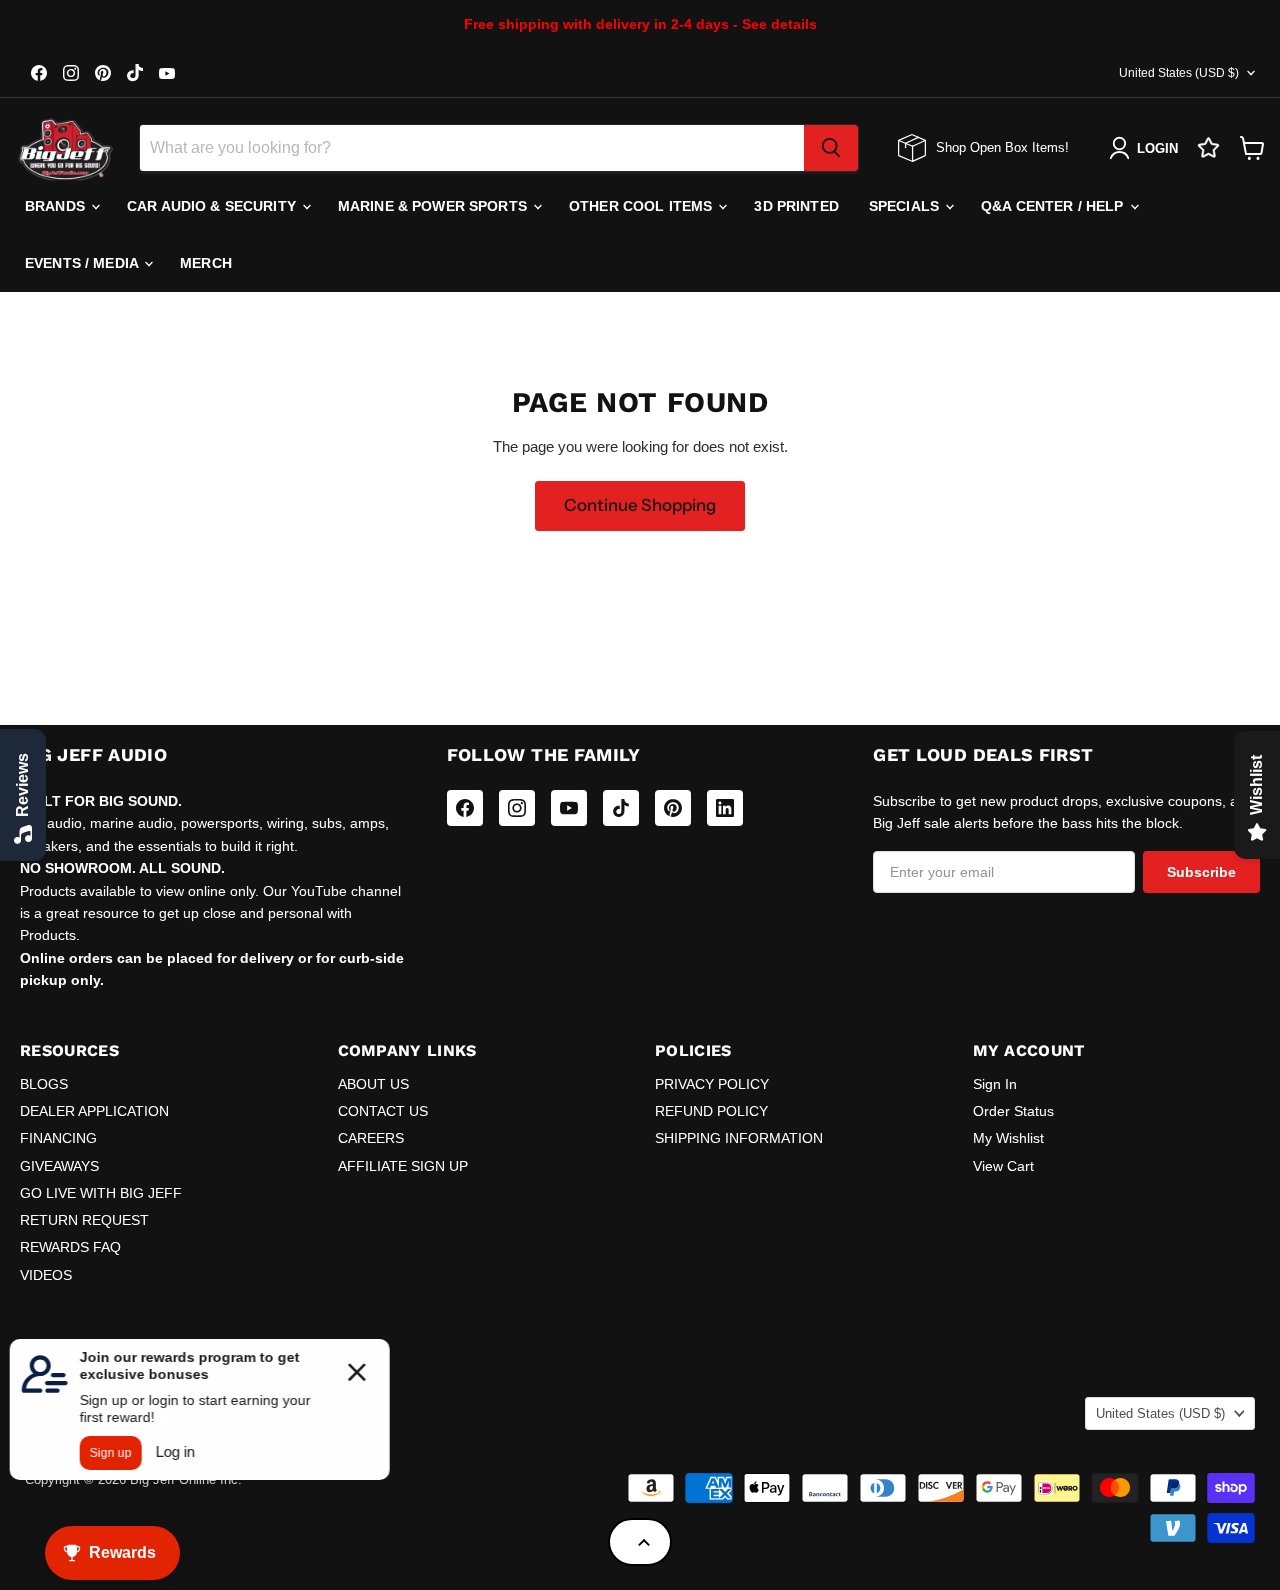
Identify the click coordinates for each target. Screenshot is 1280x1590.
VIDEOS (46, 1275)
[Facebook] (465, 808)
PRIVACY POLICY (712, 1084)
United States (1179, 73)
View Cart (1003, 1166)
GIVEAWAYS (59, 1166)
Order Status (1013, 1111)
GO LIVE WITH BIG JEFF (101, 1193)
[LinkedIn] (725, 808)
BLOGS (44, 1084)
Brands (57, 206)
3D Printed (796, 206)
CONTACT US (383, 1111)
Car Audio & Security (213, 206)
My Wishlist (1008, 1138)
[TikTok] (621, 808)
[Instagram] (517, 808)
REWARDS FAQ (70, 1247)
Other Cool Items (642, 206)
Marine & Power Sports (434, 206)
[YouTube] (569, 808)
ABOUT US (373, 1084)
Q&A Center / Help (1054, 206)
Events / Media (83, 263)
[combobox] (472, 148)
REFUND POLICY (711, 1111)
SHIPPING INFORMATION (739, 1138)
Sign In (995, 1084)
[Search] (831, 148)
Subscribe (1201, 872)
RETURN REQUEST (84, 1220)
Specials (906, 206)
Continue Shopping (640, 505)
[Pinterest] (673, 808)
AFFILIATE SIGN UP (403, 1166)
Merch (206, 263)
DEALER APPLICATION (94, 1111)
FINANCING (58, 1138)
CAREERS (371, 1138)
